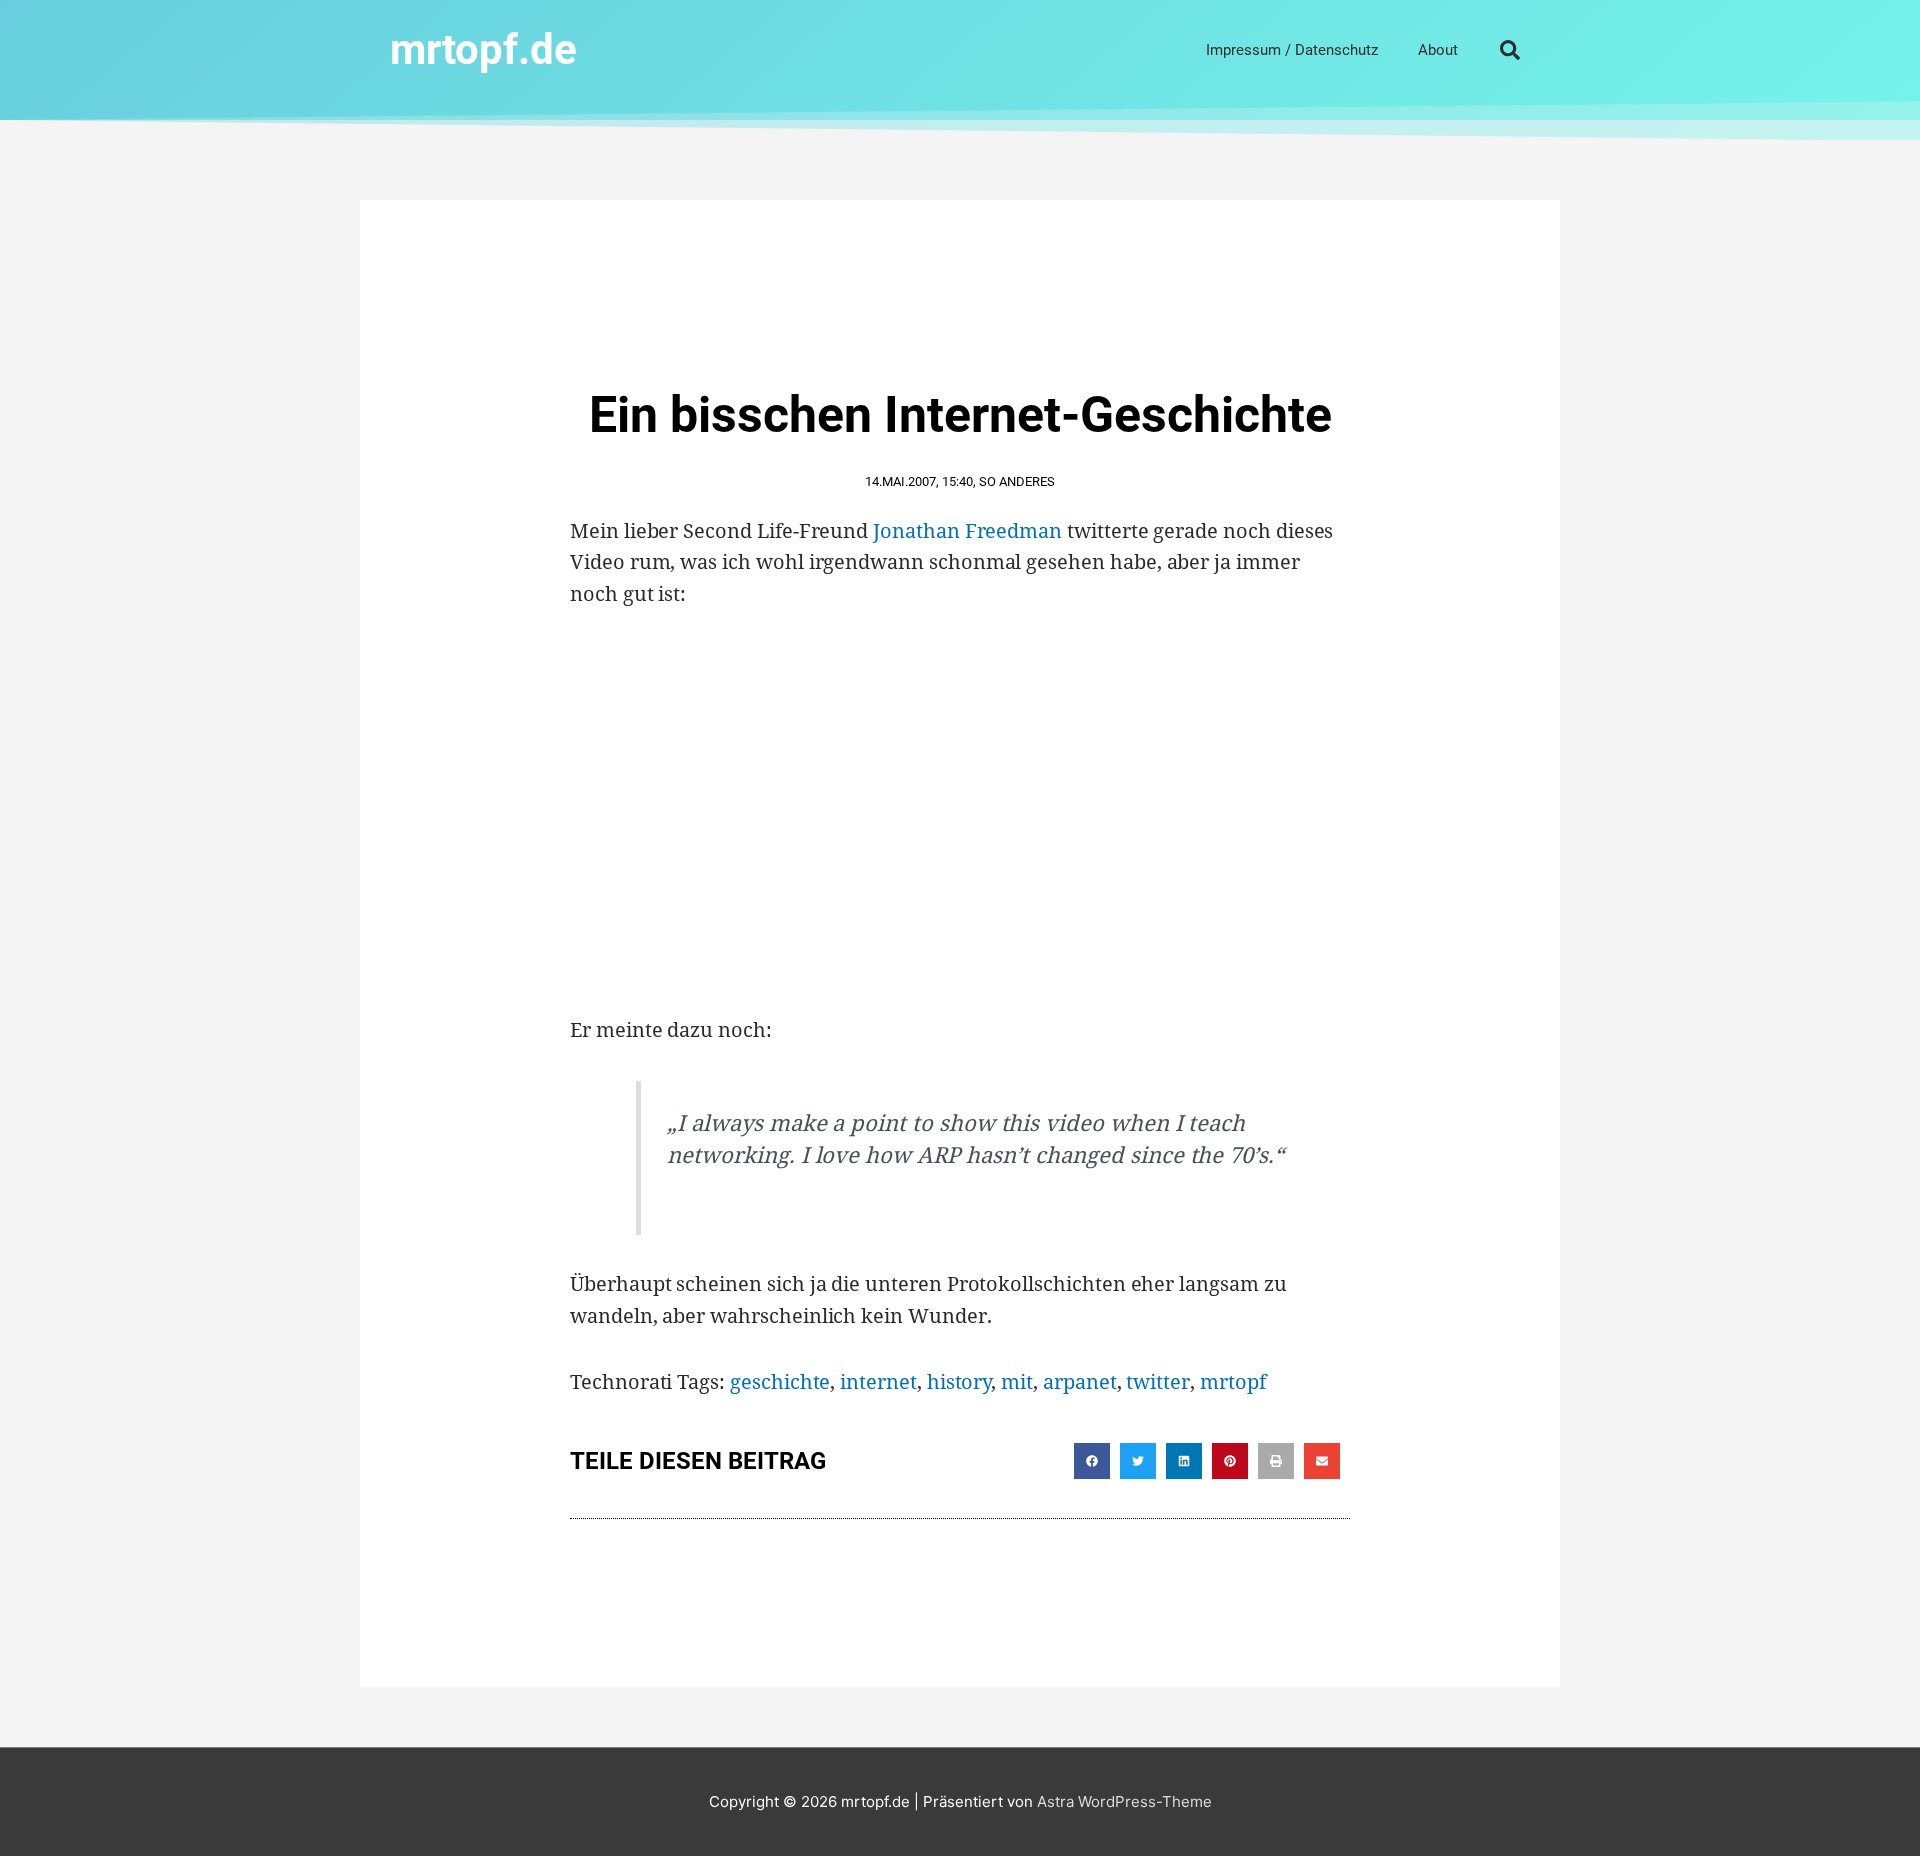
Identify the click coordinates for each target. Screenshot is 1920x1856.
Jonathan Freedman (967, 530)
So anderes (1017, 481)
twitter (1158, 1381)
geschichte (780, 1381)
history (959, 1381)
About (1438, 50)
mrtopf (1233, 1381)
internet (878, 1381)
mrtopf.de (483, 49)
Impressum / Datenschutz (1292, 50)
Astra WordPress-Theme (1124, 1801)
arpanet (1080, 1381)
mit (1017, 1381)
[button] (1510, 50)
